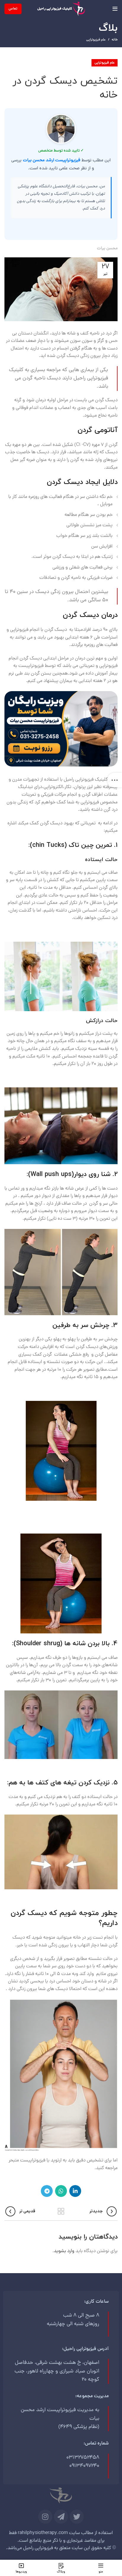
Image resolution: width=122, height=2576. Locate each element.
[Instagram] (45, 2517)
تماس (13, 9)
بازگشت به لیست (61, 2211)
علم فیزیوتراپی (96, 40)
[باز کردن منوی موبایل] (115, 9)
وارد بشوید (64, 2251)
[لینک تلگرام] (47, 2191)
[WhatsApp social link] (61, 2191)
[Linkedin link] (75, 2191)
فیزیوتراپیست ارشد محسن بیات (52, 160)
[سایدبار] (115, 780)
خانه (115, 40)
